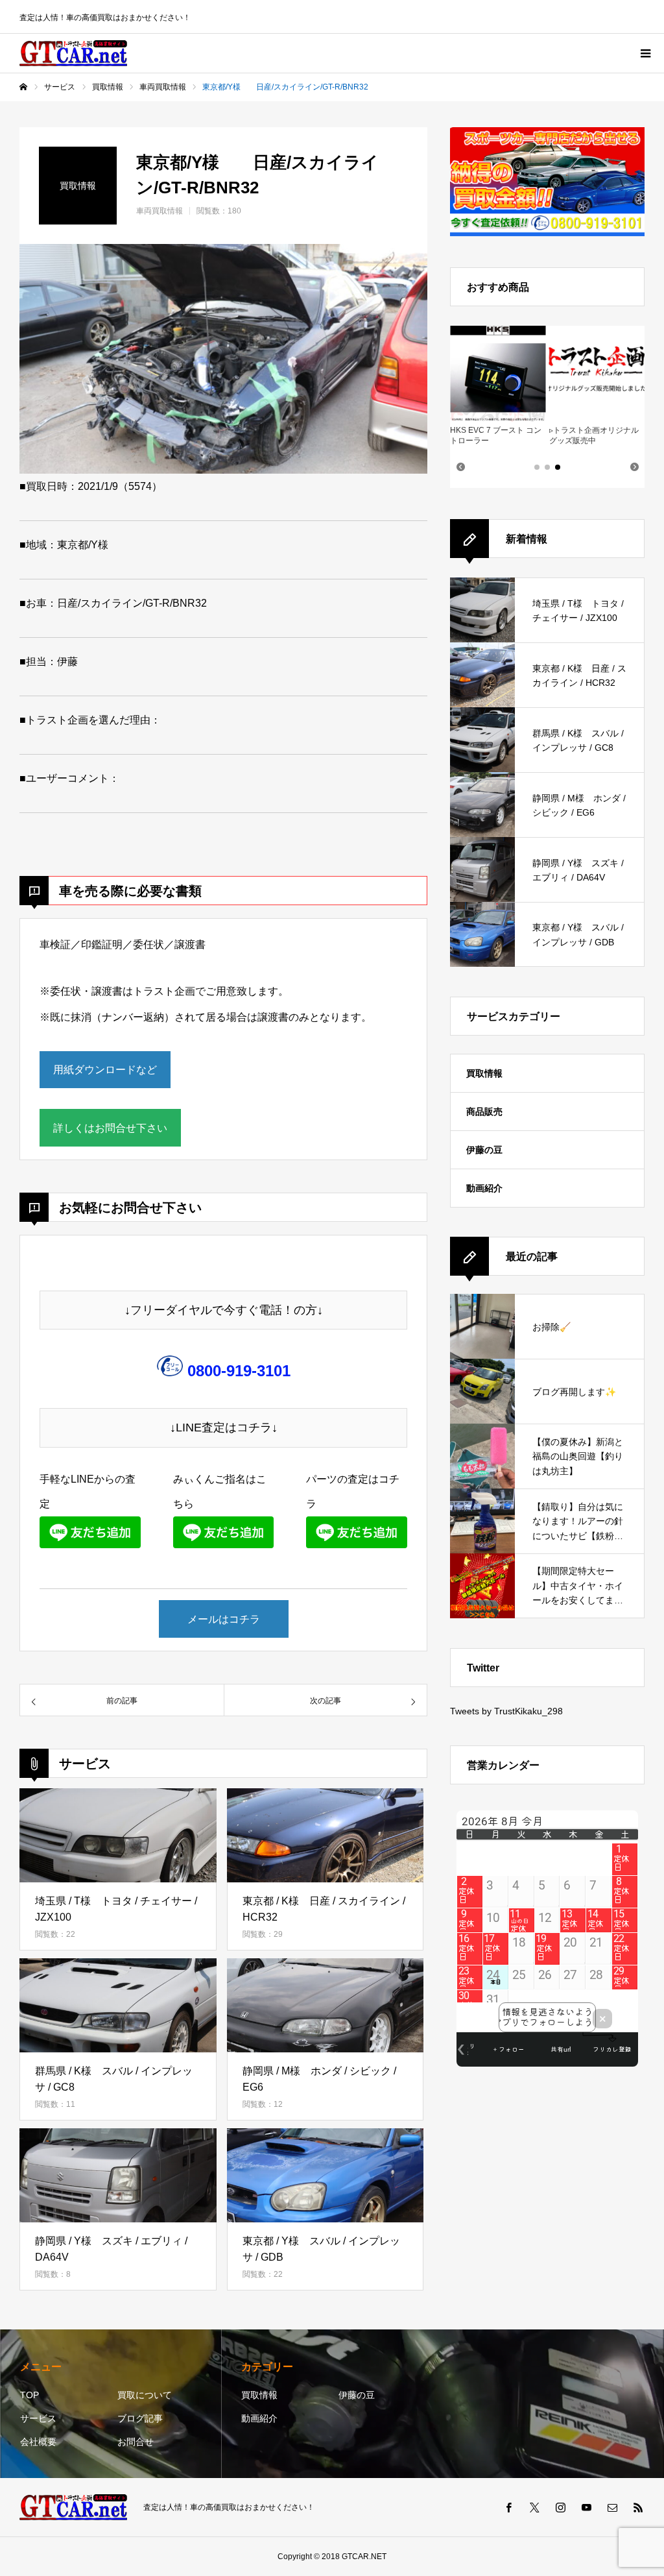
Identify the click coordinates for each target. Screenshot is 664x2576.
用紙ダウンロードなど (105, 1070)
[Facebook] (508, 2507)
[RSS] (638, 2507)
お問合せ (136, 2442)
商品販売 (484, 1112)
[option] (223, 359)
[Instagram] (560, 2507)
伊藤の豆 (484, 1150)
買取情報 (484, 1073)
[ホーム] (23, 87)
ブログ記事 (140, 2418)
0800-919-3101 (239, 1371)
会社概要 (38, 2442)
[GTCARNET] (73, 53)
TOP (30, 2395)
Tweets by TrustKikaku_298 (506, 1711)
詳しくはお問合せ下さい (110, 1128)
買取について (145, 2395)
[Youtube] (586, 2507)
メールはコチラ (224, 1619)
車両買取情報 (160, 211)
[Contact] (612, 2507)
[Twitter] (534, 2507)
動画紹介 (484, 1188)
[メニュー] (645, 53)
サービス (38, 2418)
